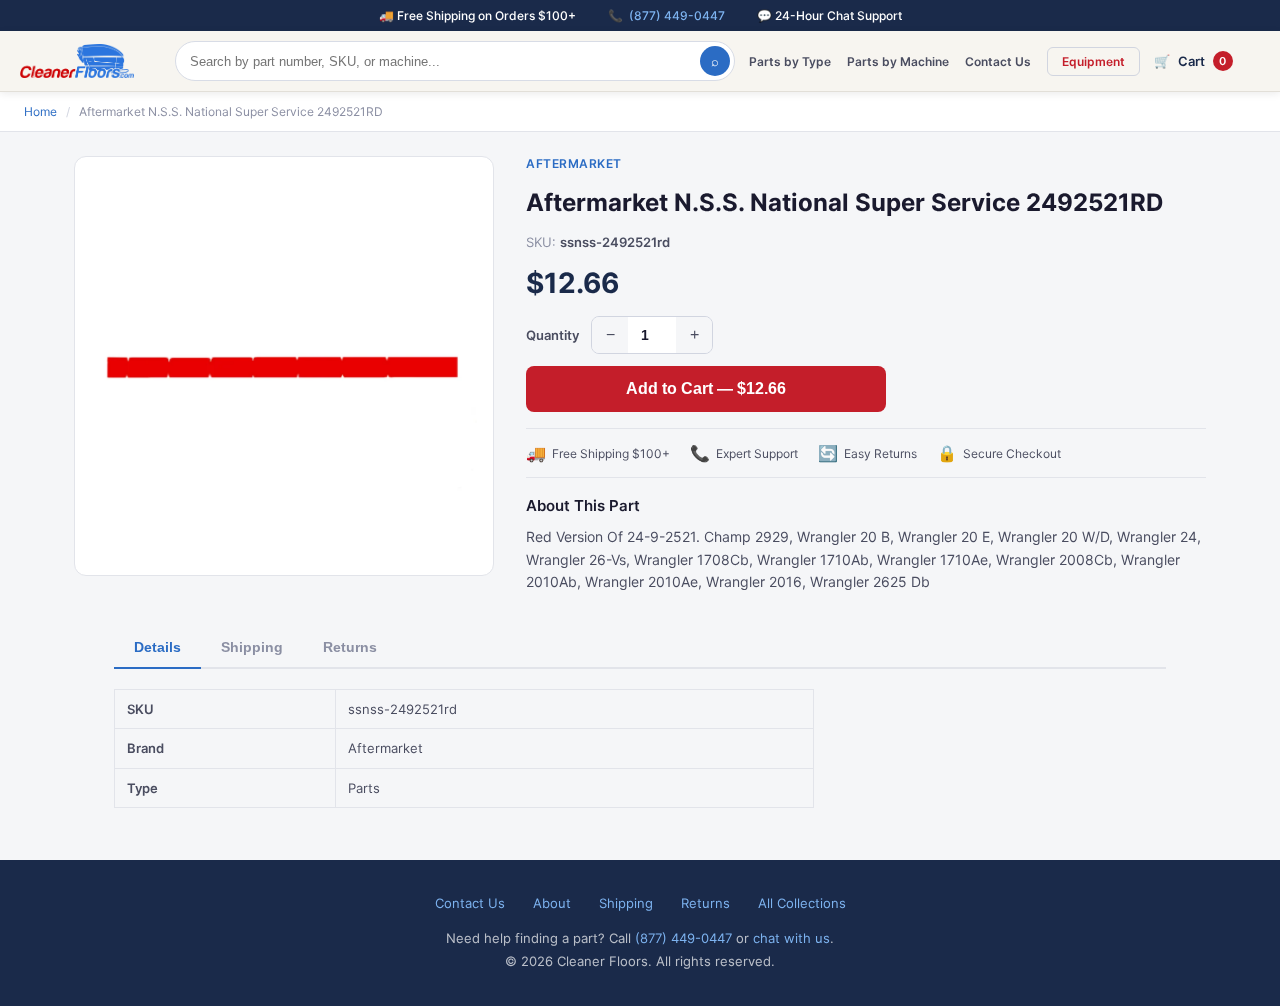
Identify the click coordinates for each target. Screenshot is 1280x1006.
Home (40, 111)
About (552, 903)
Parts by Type (790, 61)
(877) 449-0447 (677, 15)
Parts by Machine (898, 61)
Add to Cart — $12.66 (706, 388)
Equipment (1093, 61)
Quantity (552, 335)
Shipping (252, 647)
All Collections (802, 903)
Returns (350, 647)
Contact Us (998, 61)
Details (157, 647)
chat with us (791, 938)
